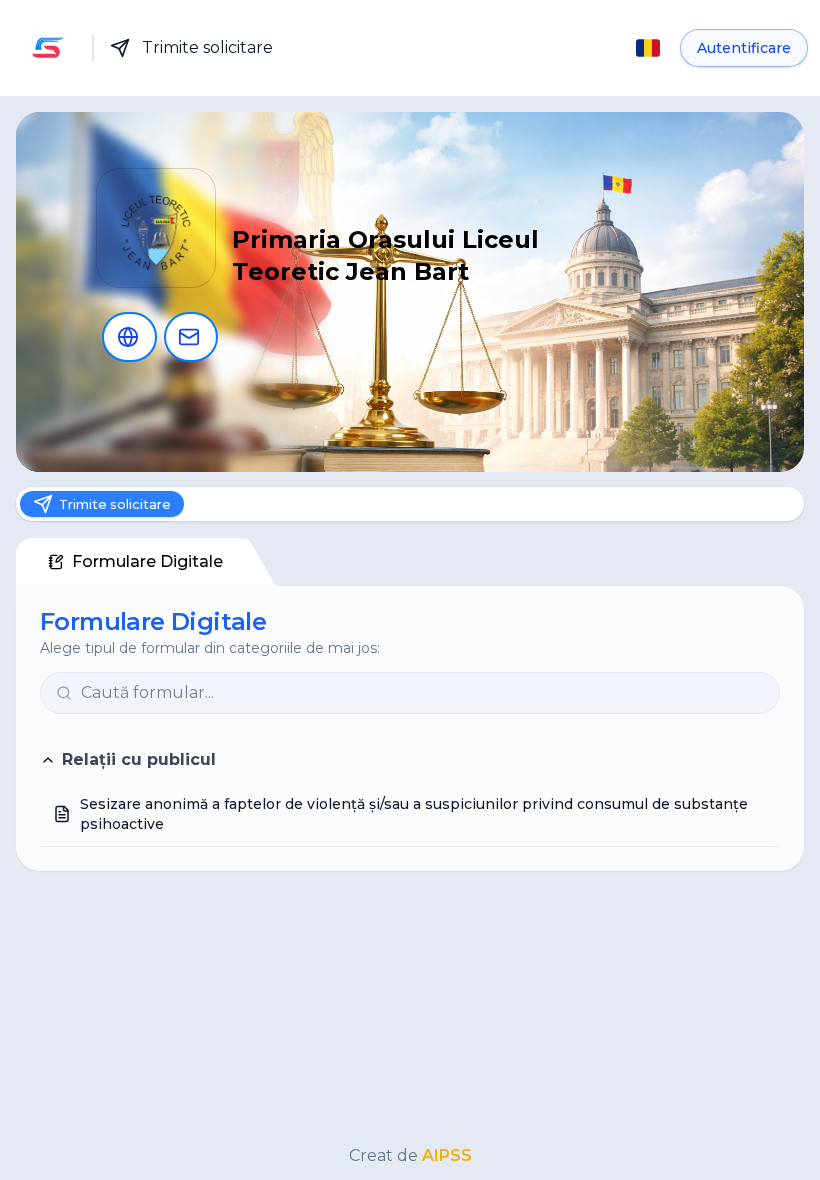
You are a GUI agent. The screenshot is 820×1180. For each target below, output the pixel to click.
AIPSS (447, 1155)
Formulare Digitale (147, 567)
